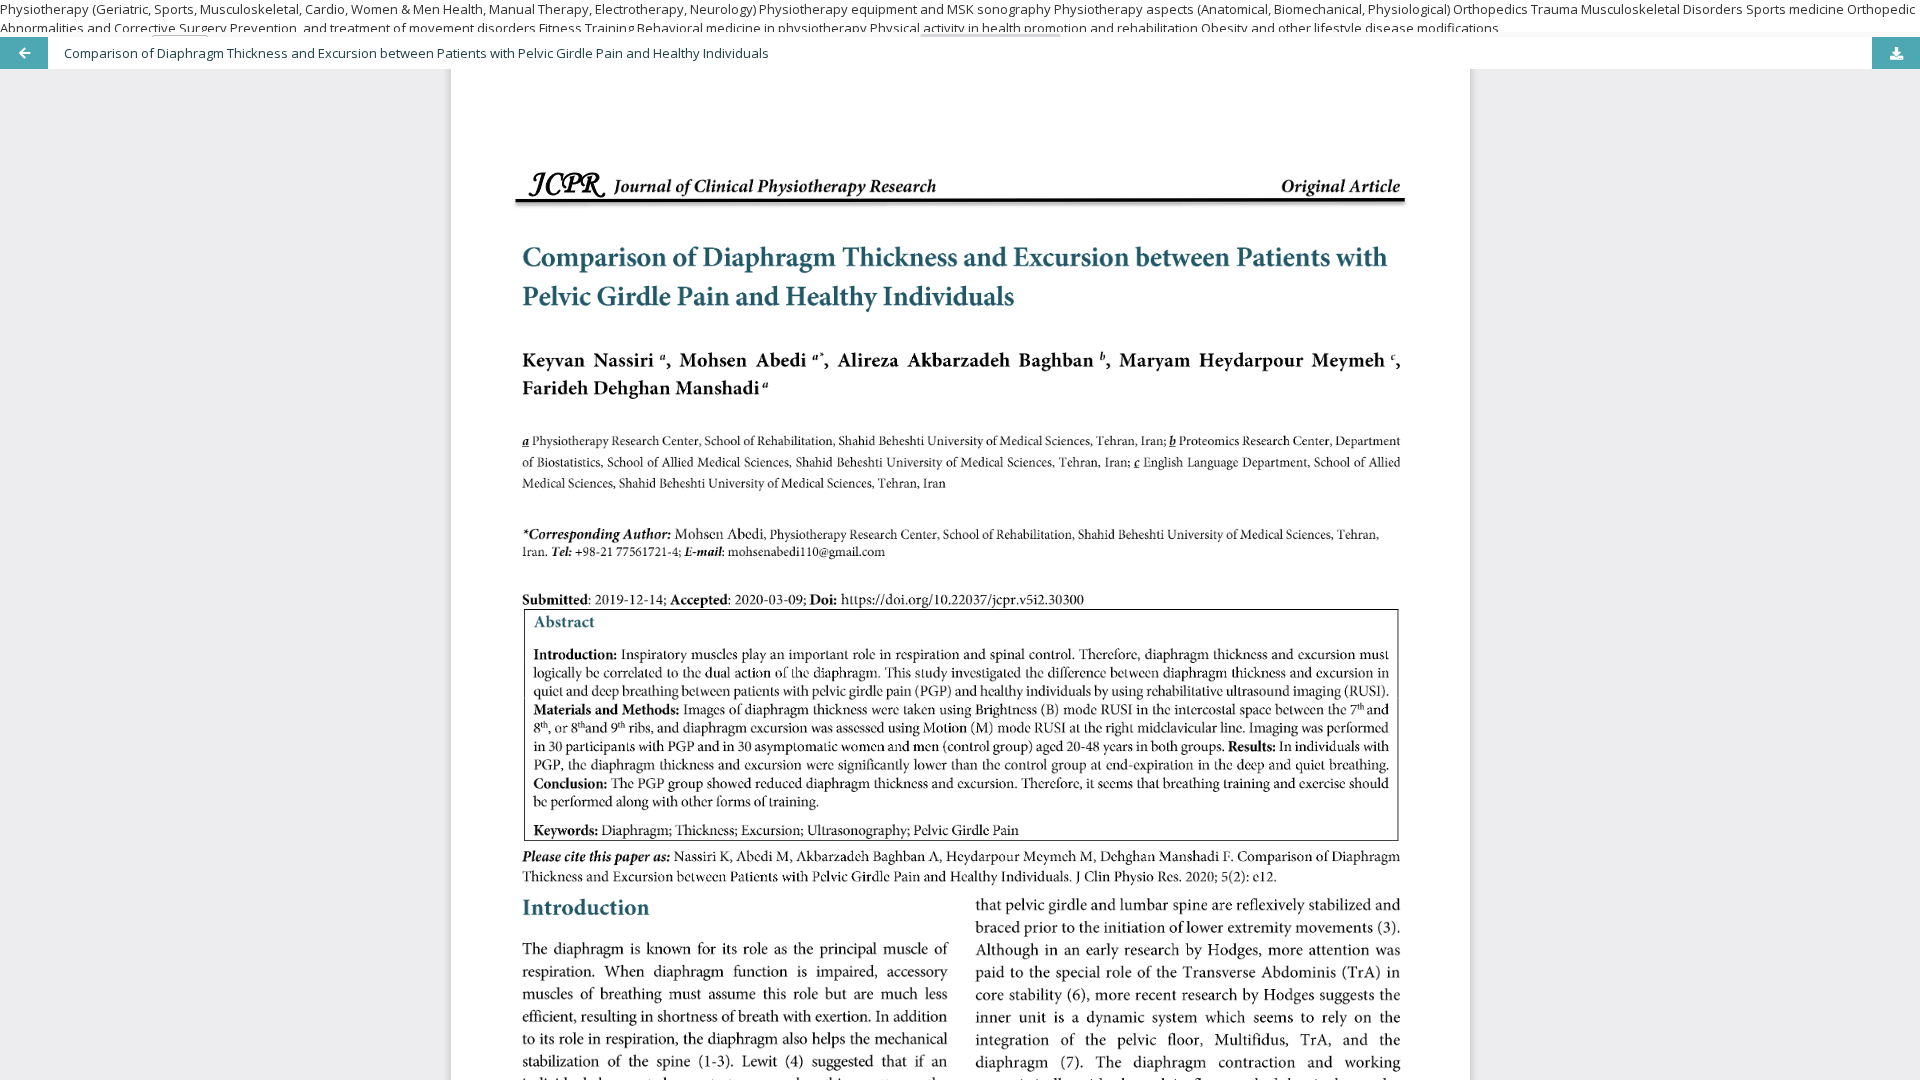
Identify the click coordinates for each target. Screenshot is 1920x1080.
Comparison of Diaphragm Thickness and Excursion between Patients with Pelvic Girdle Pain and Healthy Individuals (416, 53)
